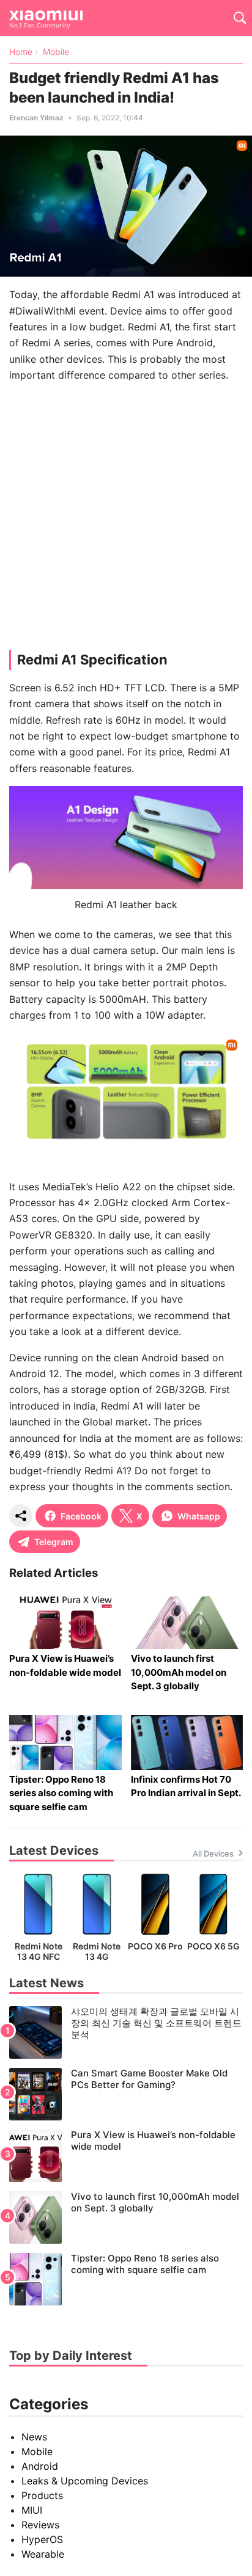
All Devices (213, 1854)
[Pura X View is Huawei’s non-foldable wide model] (126, 2156)
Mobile (37, 2451)
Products (42, 2495)
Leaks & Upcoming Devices (85, 2481)
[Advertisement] (126, 519)
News (34, 2437)
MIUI (32, 2510)
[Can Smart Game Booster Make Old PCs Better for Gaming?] (126, 2094)
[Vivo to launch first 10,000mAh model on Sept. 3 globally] (126, 2218)
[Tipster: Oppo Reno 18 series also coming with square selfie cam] (126, 2279)
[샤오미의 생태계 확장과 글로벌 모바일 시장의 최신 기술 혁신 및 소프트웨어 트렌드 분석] (126, 2032)
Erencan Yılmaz (36, 118)
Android (40, 2466)
